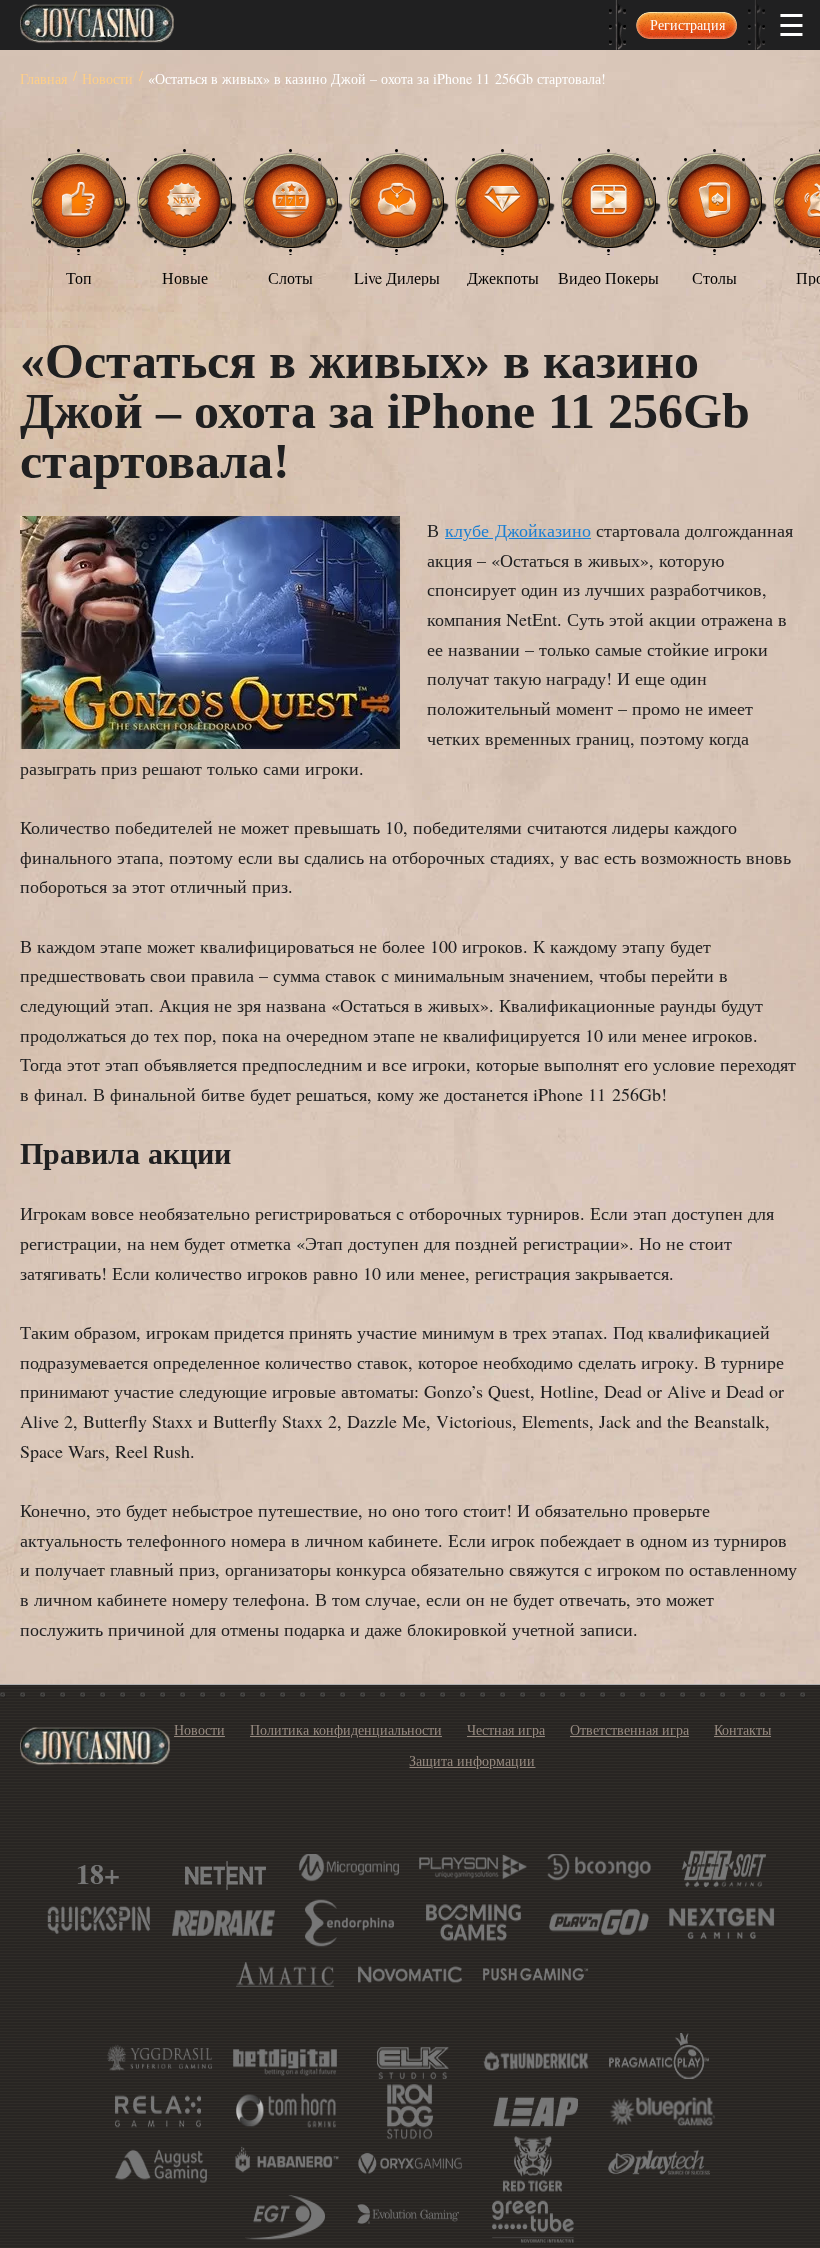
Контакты (742, 1729)
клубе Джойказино (518, 530)
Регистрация (687, 24)
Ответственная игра (629, 1729)
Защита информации (472, 1760)
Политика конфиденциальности (346, 1729)
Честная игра (506, 1729)
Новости (199, 1729)
